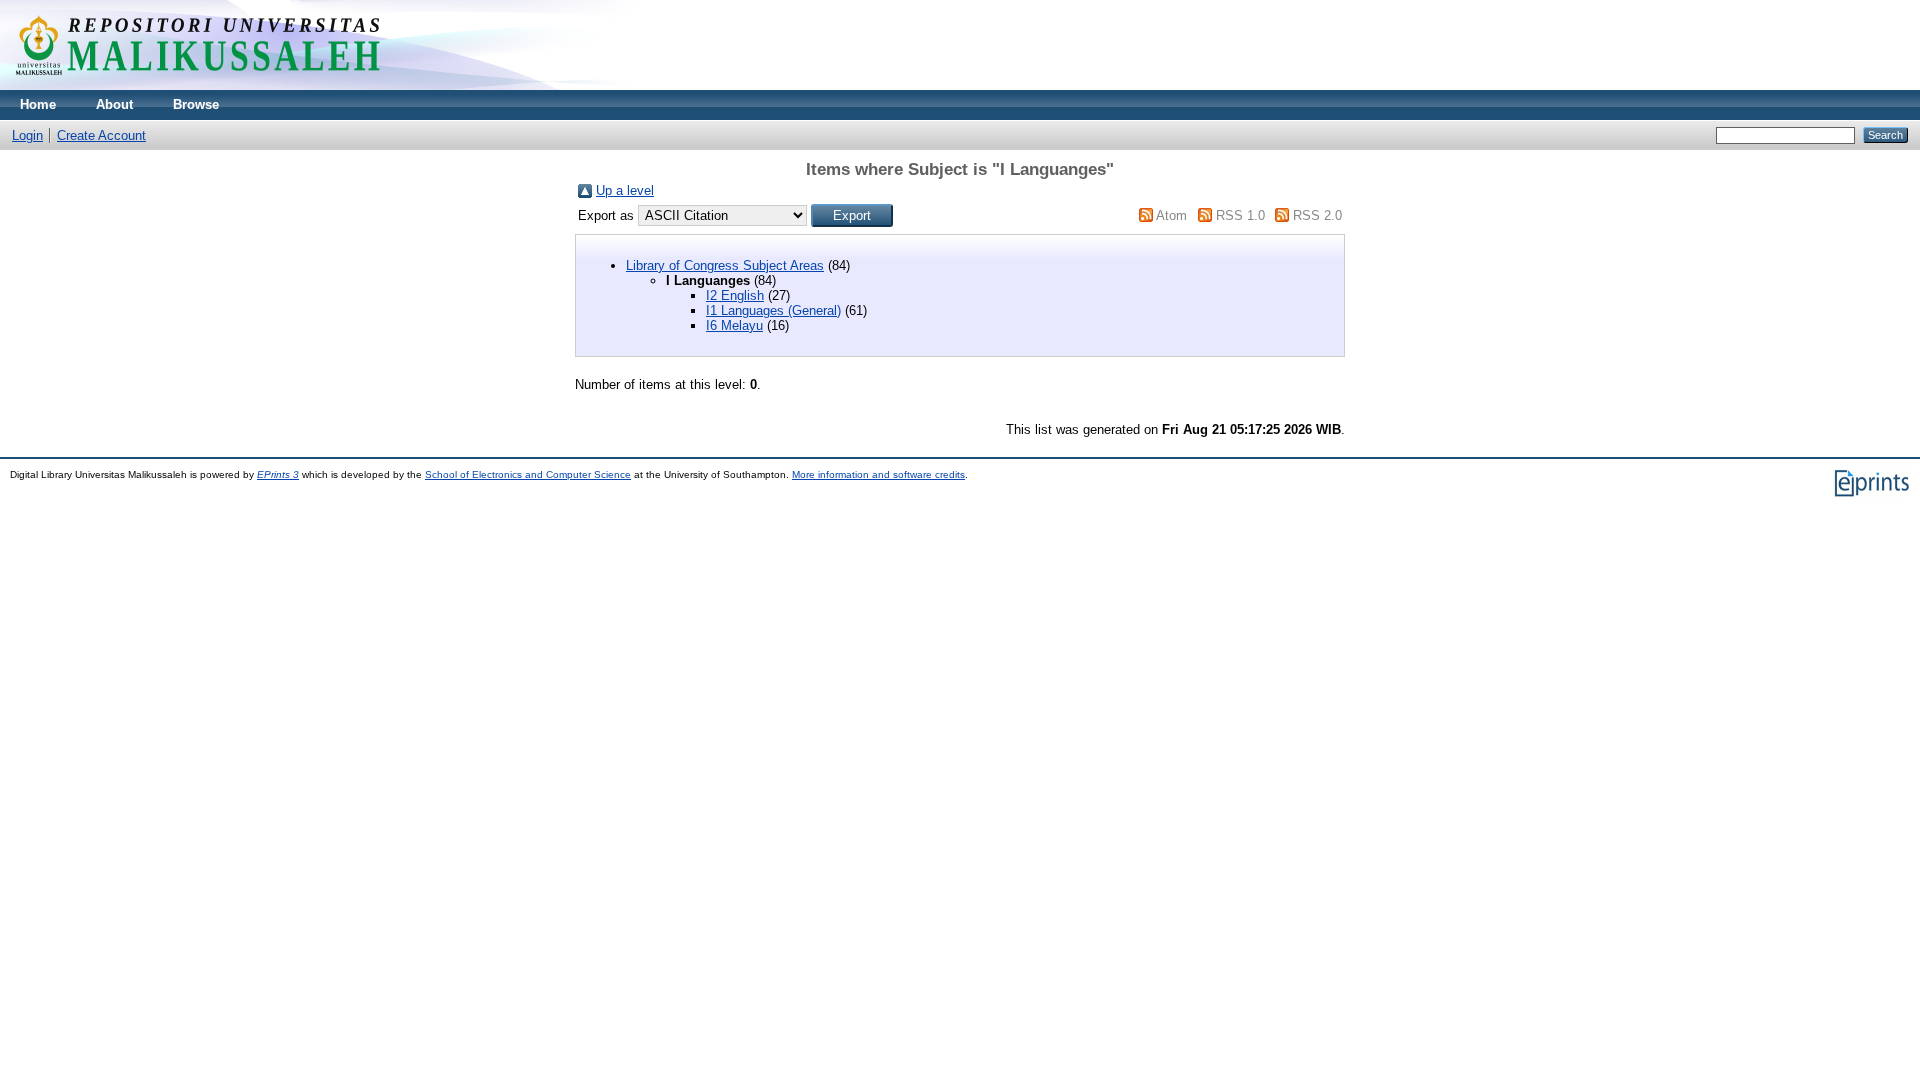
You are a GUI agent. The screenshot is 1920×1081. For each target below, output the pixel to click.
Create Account (101, 135)
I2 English (735, 295)
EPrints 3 (278, 474)
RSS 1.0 (1240, 215)
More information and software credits (878, 474)
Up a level (625, 190)
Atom (1171, 215)
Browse (196, 104)
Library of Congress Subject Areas (725, 265)
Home (38, 104)
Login (27, 135)
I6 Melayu (734, 325)
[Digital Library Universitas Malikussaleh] (197, 85)
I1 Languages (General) (773, 310)
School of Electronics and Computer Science (528, 474)
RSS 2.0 (1317, 215)
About (114, 104)
